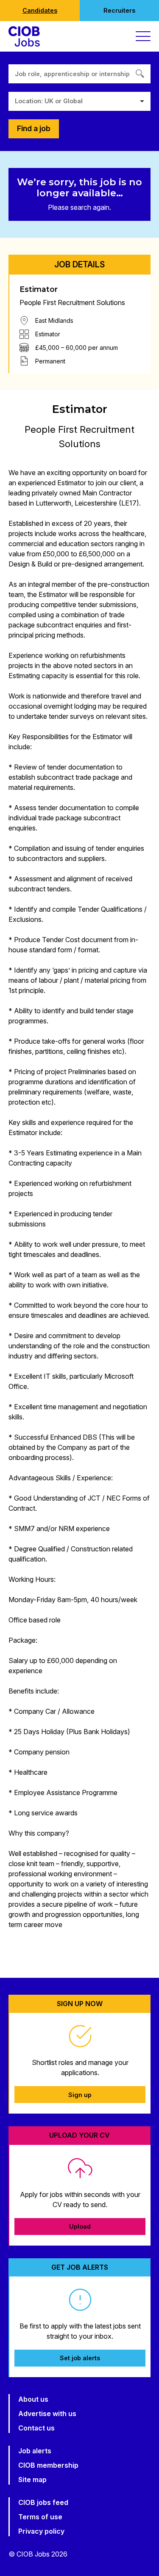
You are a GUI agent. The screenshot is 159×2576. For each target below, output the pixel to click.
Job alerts (35, 2451)
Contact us (36, 2428)
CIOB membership (48, 2465)
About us (33, 2399)
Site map (32, 2480)
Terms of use (40, 2517)
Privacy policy (41, 2531)
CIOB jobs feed (43, 2502)
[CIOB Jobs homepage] (24, 36)
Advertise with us (47, 2414)
